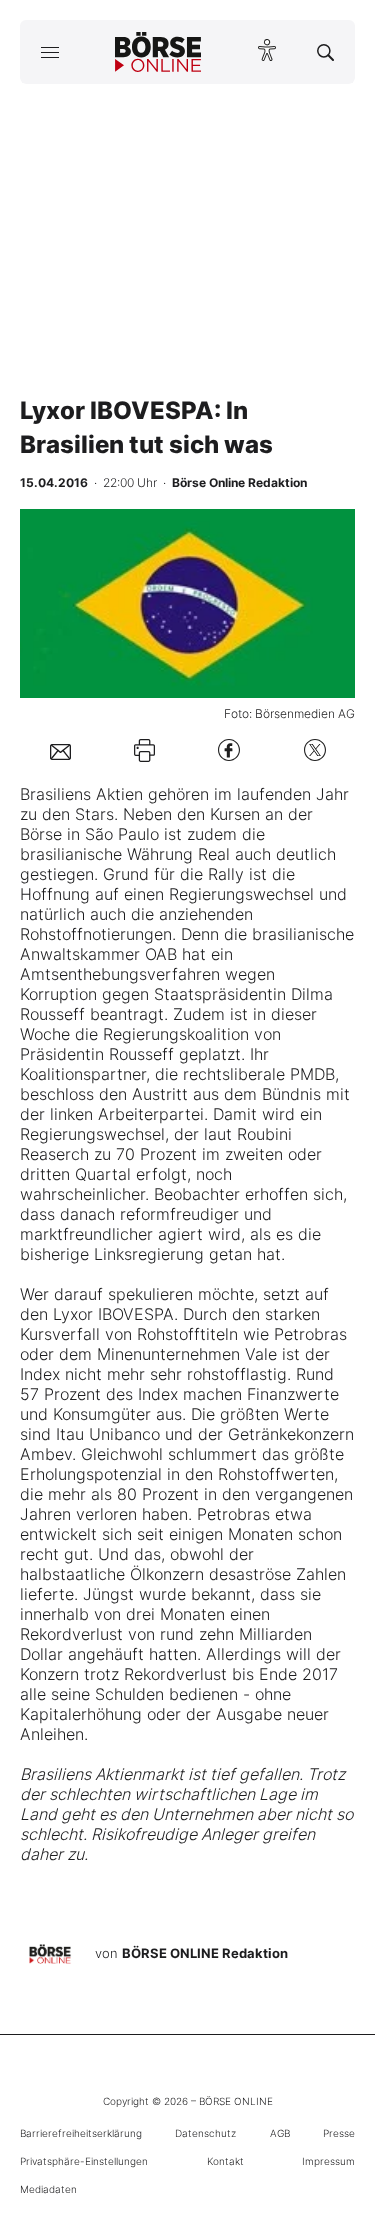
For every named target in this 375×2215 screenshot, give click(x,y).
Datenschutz (205, 2133)
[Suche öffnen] (325, 52)
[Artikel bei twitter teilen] (315, 750)
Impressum (328, 2161)
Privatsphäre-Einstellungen (84, 2161)
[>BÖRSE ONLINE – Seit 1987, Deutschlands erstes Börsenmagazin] (158, 52)
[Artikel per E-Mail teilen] (60, 750)
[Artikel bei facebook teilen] (229, 750)
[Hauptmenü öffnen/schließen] (49, 52)
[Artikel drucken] (144, 750)
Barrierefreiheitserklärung (81, 2133)
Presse (339, 2133)
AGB (280, 2133)
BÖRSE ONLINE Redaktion (205, 1953)
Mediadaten (48, 2189)
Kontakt (225, 2161)
